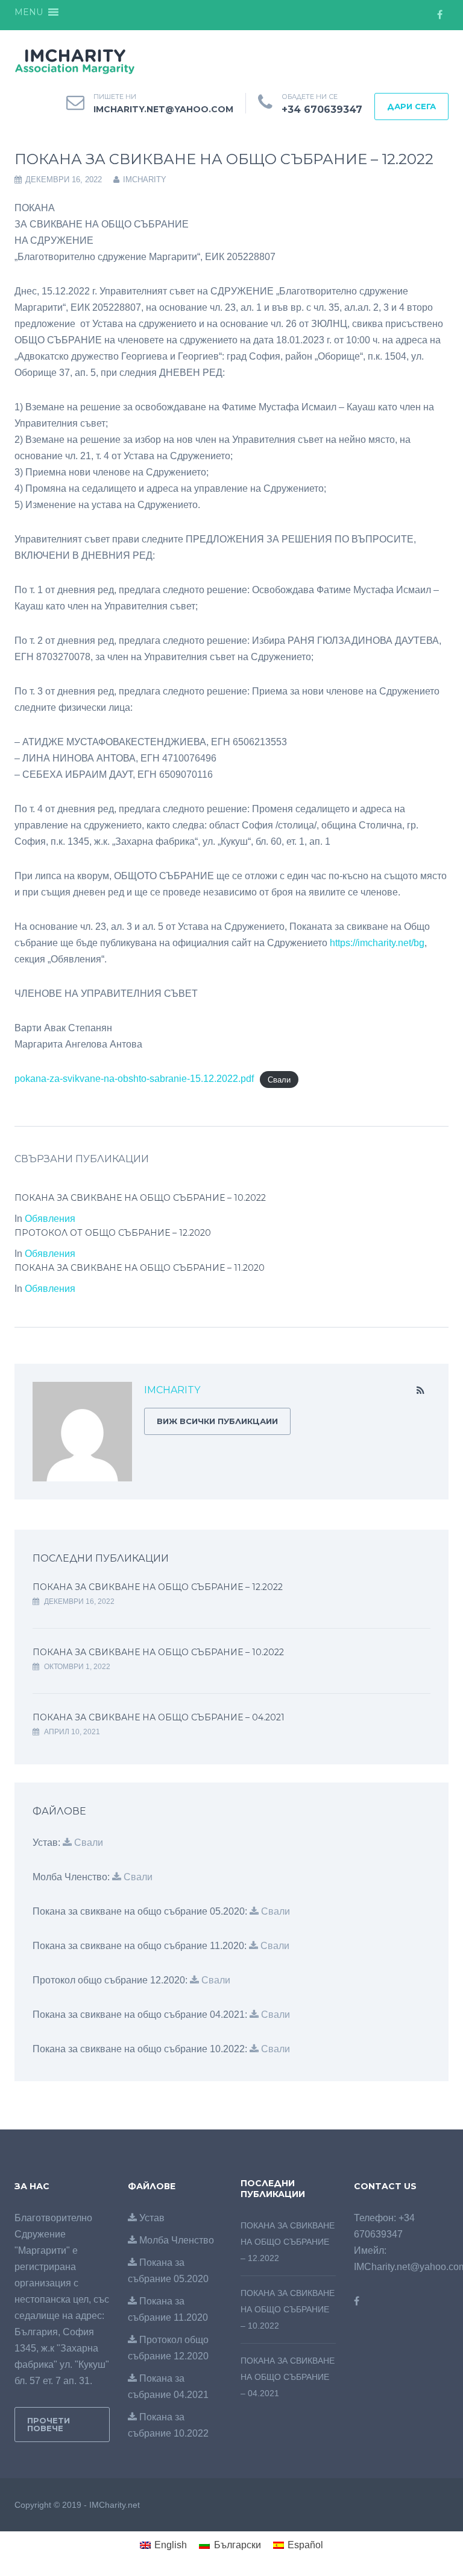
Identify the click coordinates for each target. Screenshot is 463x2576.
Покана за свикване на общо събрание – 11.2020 (140, 1268)
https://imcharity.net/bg (377, 943)
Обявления (50, 1219)
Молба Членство (175, 2240)
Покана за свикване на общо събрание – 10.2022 (140, 1198)
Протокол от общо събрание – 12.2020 (113, 1233)
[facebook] (439, 15)
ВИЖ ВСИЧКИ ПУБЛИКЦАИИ (217, 1421)
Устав (151, 2218)
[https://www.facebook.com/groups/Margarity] (357, 2301)
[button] (29, 12)
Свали (279, 1079)
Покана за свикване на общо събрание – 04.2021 (159, 1717)
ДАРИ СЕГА (411, 106)
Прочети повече (49, 2424)
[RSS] (420, 1391)
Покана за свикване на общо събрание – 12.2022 (158, 1587)
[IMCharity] (75, 60)
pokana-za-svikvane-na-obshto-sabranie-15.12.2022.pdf (134, 1079)
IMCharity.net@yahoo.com (163, 109)
